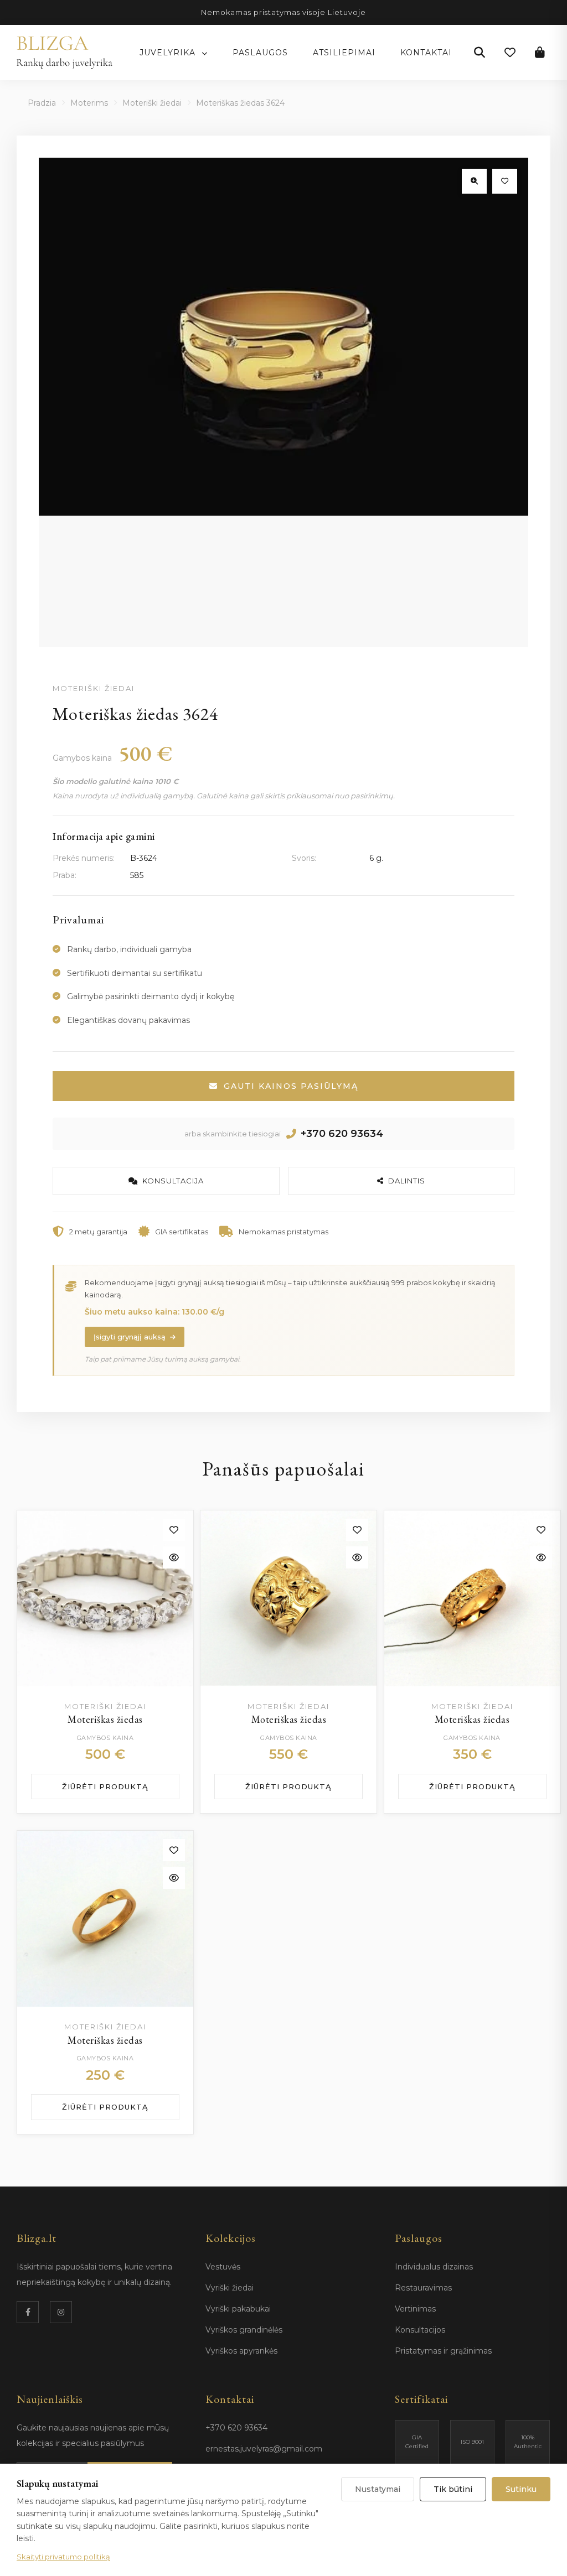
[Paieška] (480, 53)
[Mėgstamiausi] (510, 53)
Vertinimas (415, 2309)
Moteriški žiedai (152, 103)
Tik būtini (453, 2489)
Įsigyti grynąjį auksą (130, 1337)
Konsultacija (173, 1181)
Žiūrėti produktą (105, 1786)
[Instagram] (61, 2312)
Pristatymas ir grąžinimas (443, 2351)
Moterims (89, 103)
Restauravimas (423, 2288)
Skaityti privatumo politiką (63, 2557)
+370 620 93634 (342, 1134)
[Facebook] (28, 2312)
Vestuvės (223, 2267)
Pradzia (42, 103)
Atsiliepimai (344, 53)
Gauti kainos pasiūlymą (291, 1086)
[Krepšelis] (540, 53)
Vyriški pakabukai (238, 2309)
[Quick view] (174, 1557)
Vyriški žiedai (230, 2288)
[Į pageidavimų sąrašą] (505, 181)
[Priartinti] (474, 181)
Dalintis (407, 1181)
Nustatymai (378, 2489)
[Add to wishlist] (174, 1530)
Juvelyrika (169, 53)
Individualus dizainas (434, 2267)
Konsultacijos (420, 2330)
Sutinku (521, 2489)
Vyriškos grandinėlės (244, 2330)
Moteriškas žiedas (105, 1719)
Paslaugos (260, 53)
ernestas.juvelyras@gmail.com (264, 2449)
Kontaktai (426, 53)
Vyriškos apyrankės (241, 2351)
